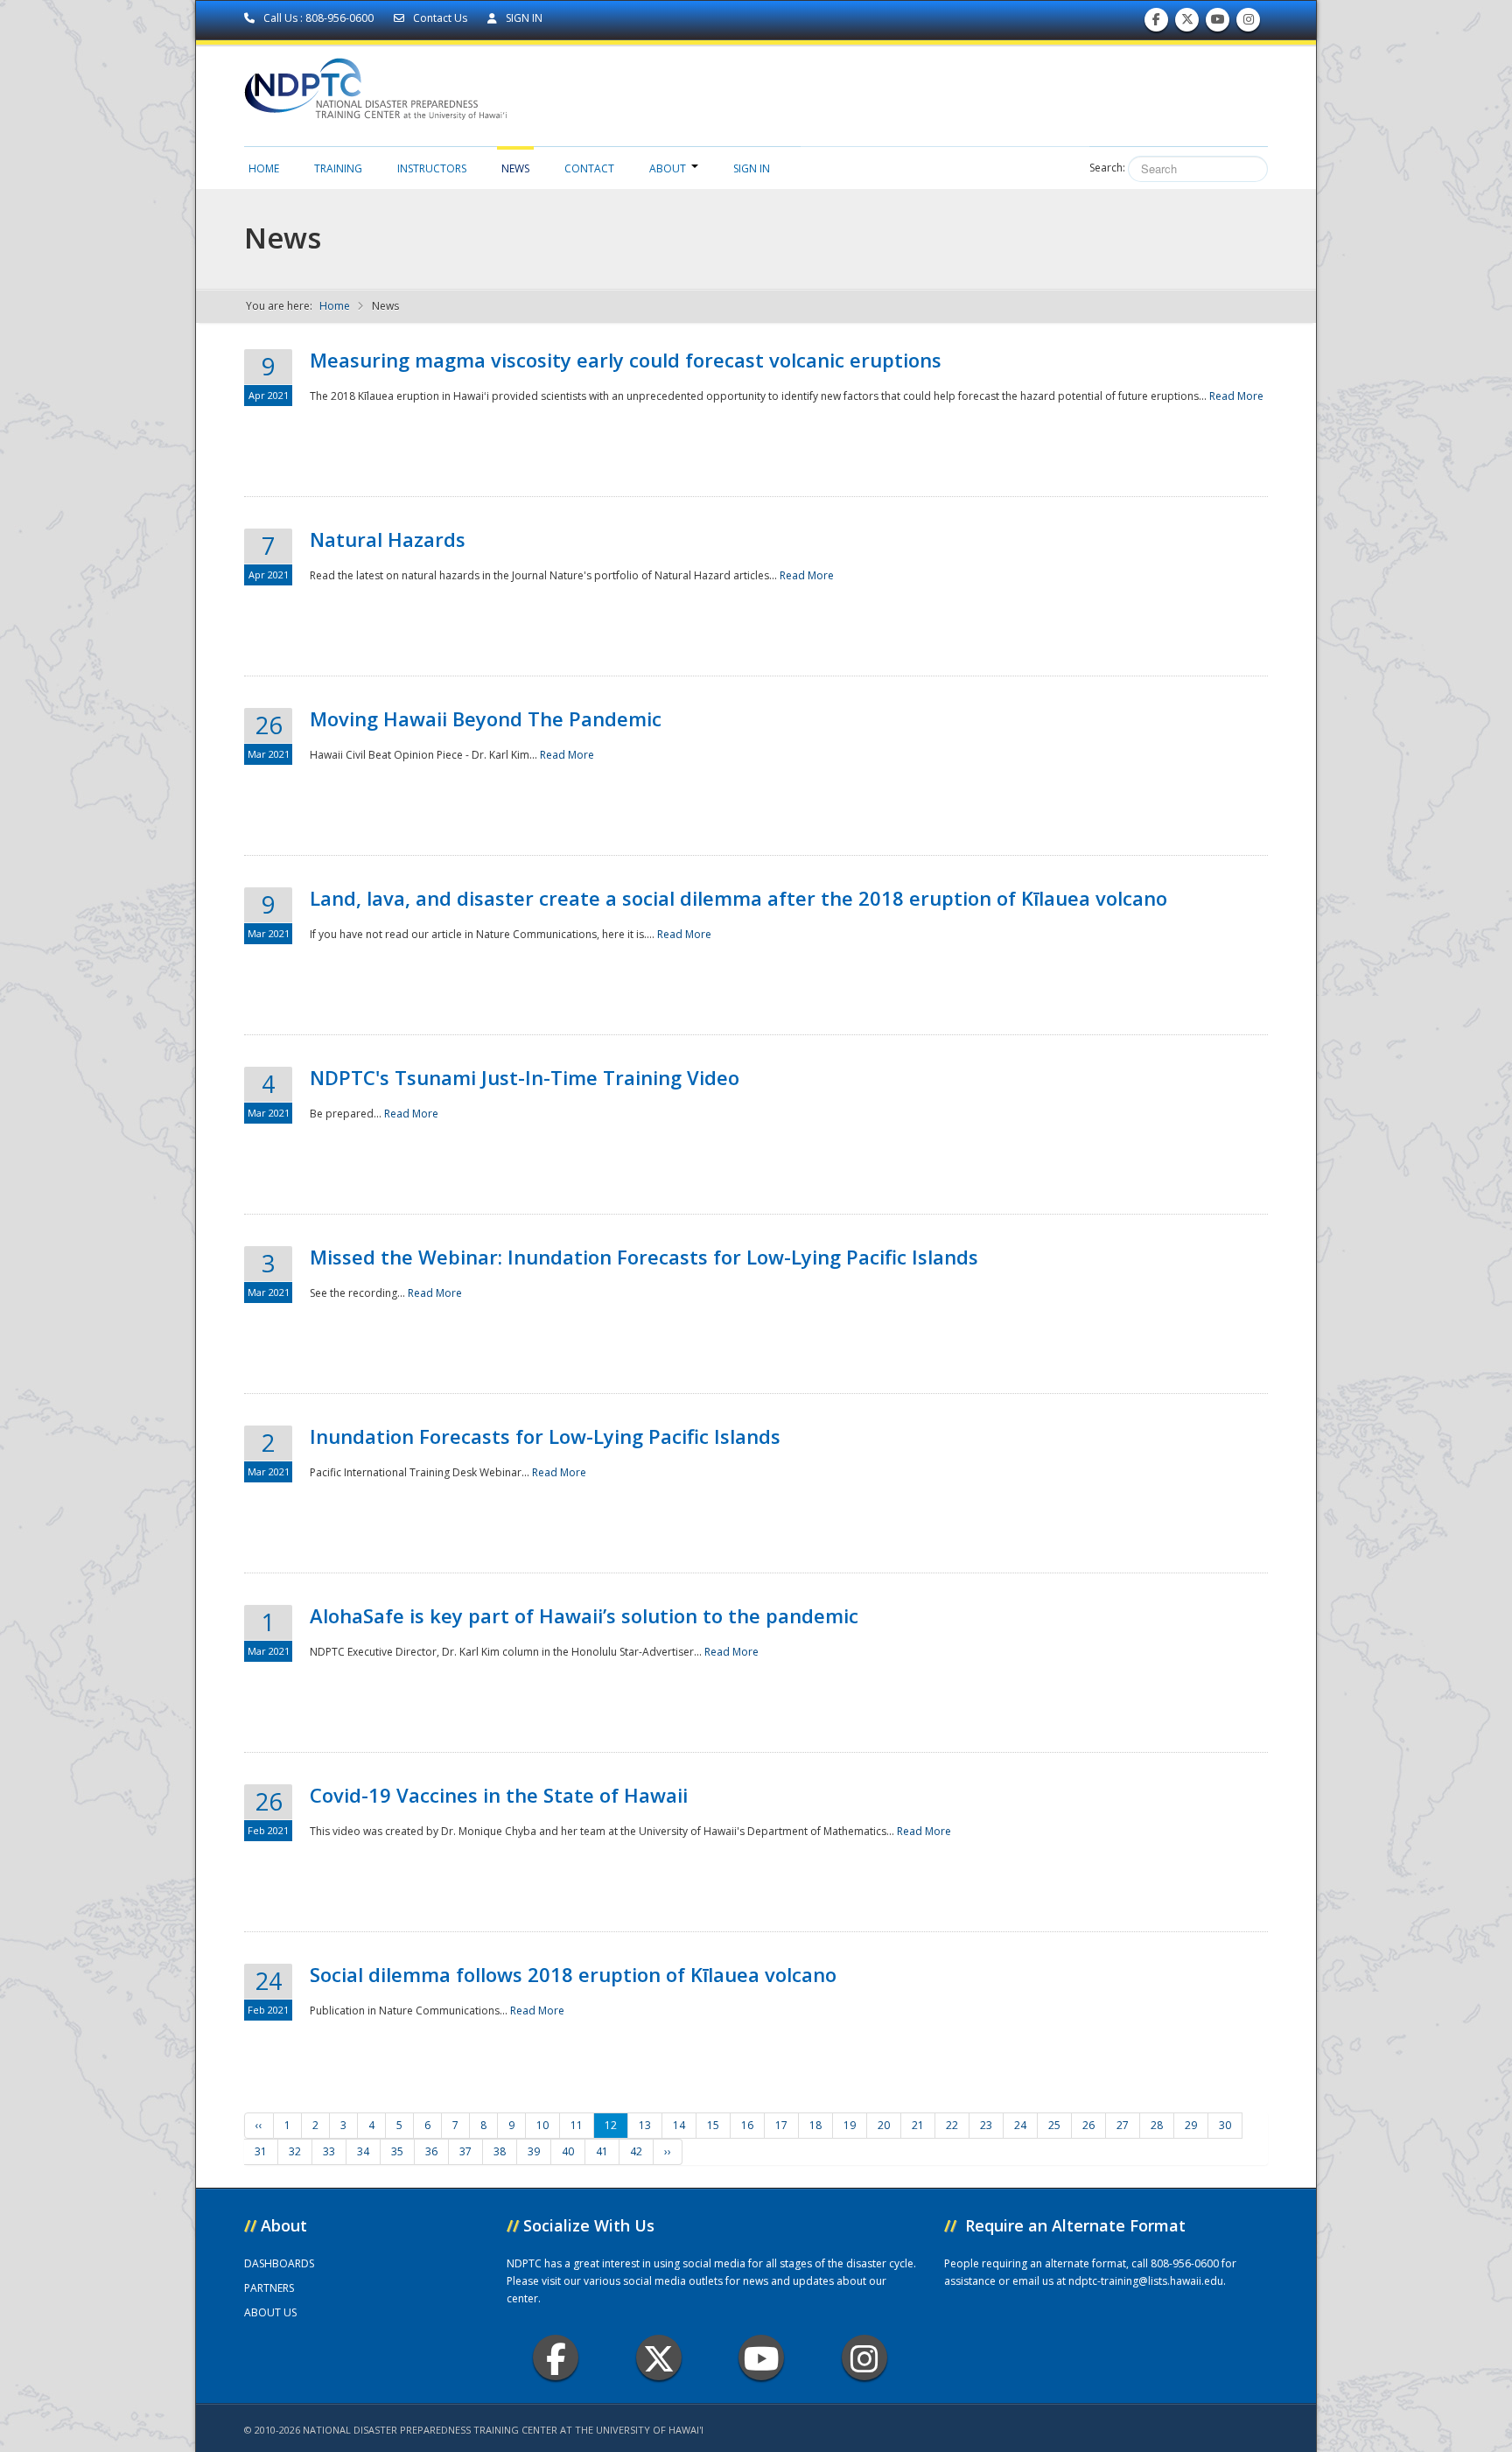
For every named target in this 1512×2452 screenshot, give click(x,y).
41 (602, 2151)
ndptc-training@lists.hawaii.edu (1146, 2281)
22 (952, 2125)
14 (679, 2125)
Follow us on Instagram (1249, 24)
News (515, 168)
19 (850, 2125)
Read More (1236, 396)
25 (1054, 2125)
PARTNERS (269, 2288)
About (668, 168)
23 (986, 2125)
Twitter (659, 2357)
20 (884, 2125)
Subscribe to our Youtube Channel (1218, 24)
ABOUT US (270, 2312)
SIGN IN (523, 18)
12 (611, 2125)
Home (264, 168)
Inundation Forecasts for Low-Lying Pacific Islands (545, 1436)
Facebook (556, 2357)
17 (781, 2125)
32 (295, 2151)
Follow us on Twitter (1187, 24)
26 (1088, 2125)
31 (261, 2151)
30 (1225, 2125)
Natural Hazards (388, 539)
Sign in (752, 168)
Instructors (432, 168)
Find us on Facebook (1156, 24)
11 (577, 2125)
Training (338, 168)
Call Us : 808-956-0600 (318, 18)
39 (534, 2151)
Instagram (864, 2357)
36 (431, 2151)
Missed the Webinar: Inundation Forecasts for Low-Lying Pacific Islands (644, 1257)
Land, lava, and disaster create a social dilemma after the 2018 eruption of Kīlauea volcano (738, 898)
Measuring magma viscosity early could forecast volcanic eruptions (626, 360)
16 (747, 2125)
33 (329, 2151)
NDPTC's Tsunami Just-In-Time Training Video (525, 1077)
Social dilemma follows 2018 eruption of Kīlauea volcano (573, 1974)
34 (363, 2151)
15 (713, 2125)
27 (1123, 2125)
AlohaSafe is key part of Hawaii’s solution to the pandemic (584, 1615)
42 (636, 2151)
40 (568, 2151)
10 (542, 2125)
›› (668, 2151)
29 (1191, 2125)
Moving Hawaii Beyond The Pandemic (486, 718)
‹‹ (259, 2125)
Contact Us (440, 18)
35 (397, 2151)
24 (1020, 2125)
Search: (1107, 168)
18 (815, 2125)
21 (918, 2125)
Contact (589, 168)
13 (645, 2125)
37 (465, 2151)
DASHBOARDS (279, 2263)
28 (1157, 2125)
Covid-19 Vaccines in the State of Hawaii (499, 1795)
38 (500, 2151)
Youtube (761, 2357)
